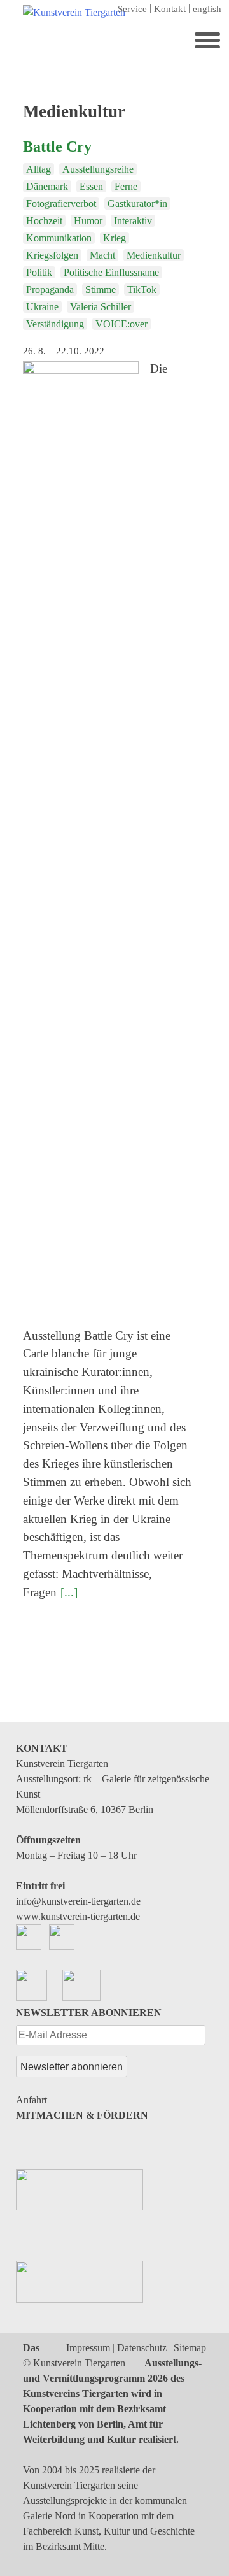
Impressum (88, 2348)
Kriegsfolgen (52, 255)
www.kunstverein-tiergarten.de (78, 1916)
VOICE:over (121, 324)
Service (132, 9)
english (207, 9)
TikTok (142, 290)
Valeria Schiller (101, 307)
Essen (91, 186)
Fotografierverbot (61, 204)
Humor (88, 221)
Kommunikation (59, 238)
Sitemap (190, 2348)
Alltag (38, 169)
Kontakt (170, 9)
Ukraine (42, 307)
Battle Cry (57, 147)
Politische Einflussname (111, 272)
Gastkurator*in (137, 204)
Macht (102, 255)
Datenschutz (142, 2348)
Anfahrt (31, 2100)
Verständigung (55, 324)
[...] (69, 1592)
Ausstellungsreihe (98, 169)
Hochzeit (44, 221)
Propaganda (50, 290)
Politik (39, 272)
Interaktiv (133, 221)
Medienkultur (154, 255)
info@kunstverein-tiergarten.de (78, 1901)
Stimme (101, 290)
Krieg (114, 238)
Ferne (126, 186)
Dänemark (47, 186)
